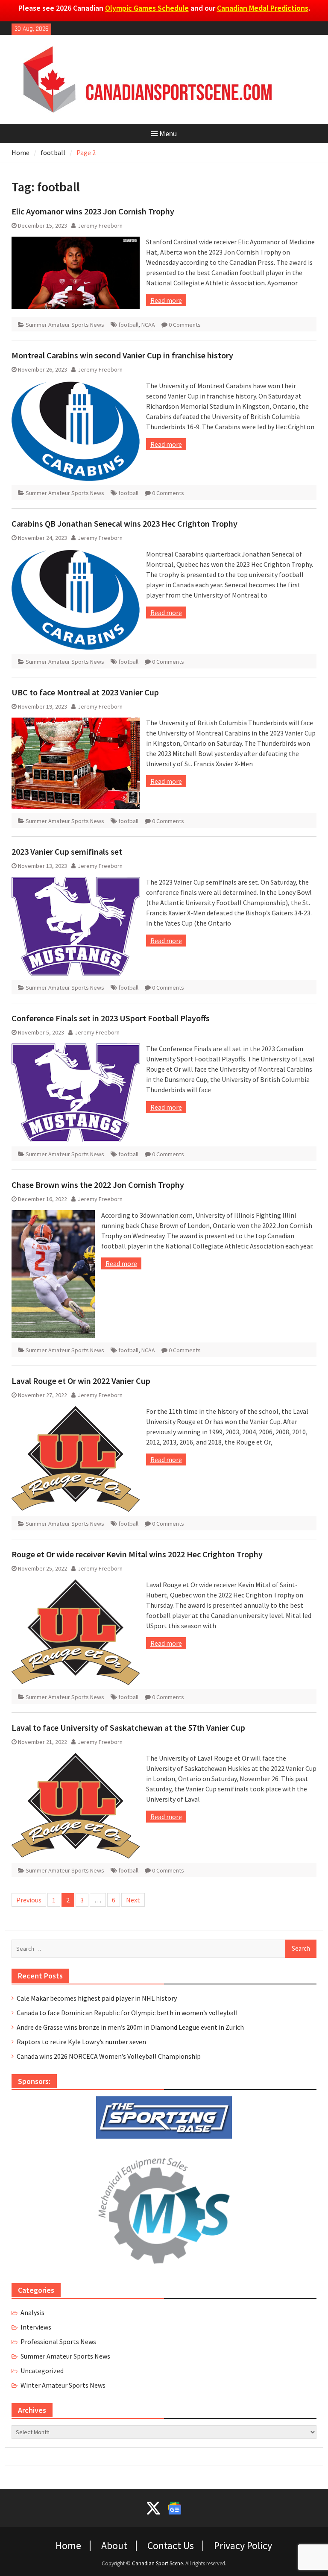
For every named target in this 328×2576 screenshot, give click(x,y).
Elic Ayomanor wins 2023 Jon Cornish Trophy (93, 211)
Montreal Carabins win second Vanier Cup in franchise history (122, 355)
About (114, 2546)
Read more (166, 300)
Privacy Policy (243, 2546)
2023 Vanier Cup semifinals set (67, 851)
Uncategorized (42, 2371)
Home (68, 2546)
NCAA (148, 325)
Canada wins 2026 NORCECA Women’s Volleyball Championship (109, 2056)
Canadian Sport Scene (157, 2563)
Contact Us (171, 2546)
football (128, 325)
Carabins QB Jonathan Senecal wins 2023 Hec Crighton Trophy (124, 523)
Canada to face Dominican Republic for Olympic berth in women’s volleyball (127, 2013)
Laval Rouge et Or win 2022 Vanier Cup (81, 1381)
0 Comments (185, 325)
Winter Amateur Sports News (63, 2385)
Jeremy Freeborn (100, 226)
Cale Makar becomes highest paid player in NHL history (97, 1998)
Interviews (36, 2327)
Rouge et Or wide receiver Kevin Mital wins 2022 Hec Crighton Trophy (137, 1554)
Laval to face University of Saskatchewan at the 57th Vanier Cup (128, 1728)
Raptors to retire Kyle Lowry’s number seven (81, 2042)
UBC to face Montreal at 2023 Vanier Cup (85, 692)
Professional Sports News (58, 2342)
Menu (168, 133)
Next (133, 1900)
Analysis (32, 2312)
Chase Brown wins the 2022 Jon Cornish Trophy (98, 1185)
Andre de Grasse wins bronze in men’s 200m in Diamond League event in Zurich (130, 2027)
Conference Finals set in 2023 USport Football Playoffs (111, 1018)
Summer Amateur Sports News (65, 325)
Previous (29, 1900)
